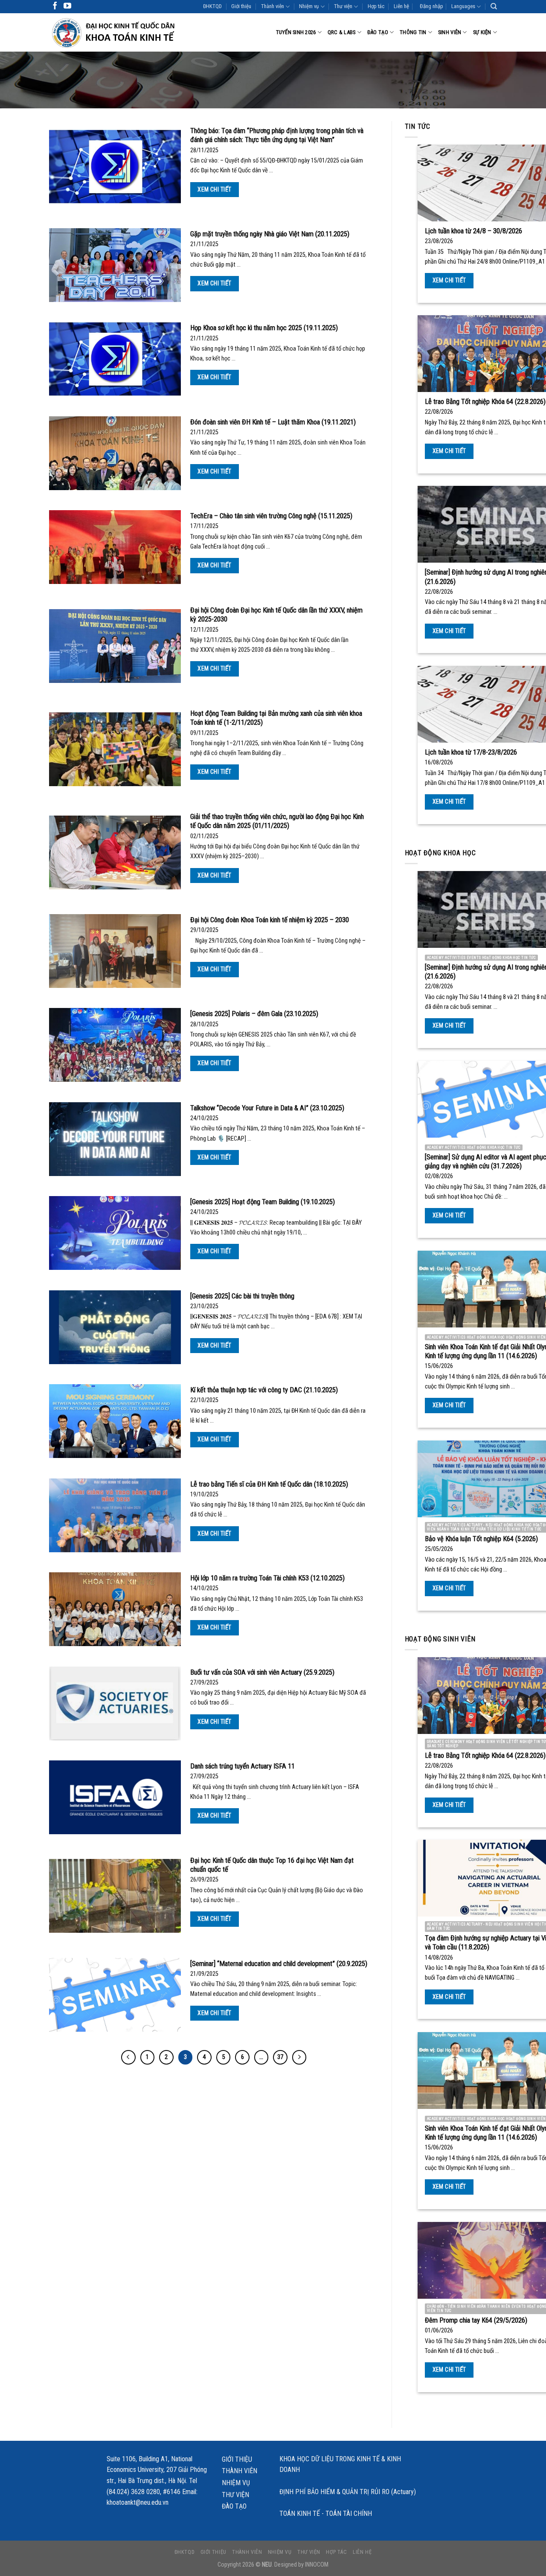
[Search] (494, 6)
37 (280, 2057)
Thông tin (413, 32)
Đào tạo (378, 32)
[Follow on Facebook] (55, 6)
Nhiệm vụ (309, 6)
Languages (463, 6)
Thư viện (343, 6)
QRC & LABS (342, 32)
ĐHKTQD (212, 6)
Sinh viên (450, 32)
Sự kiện (482, 32)
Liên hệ (401, 6)
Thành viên (273, 6)
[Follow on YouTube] (67, 6)
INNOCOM (317, 2565)
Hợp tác (376, 6)
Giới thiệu (241, 6)
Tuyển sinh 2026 (296, 32)
